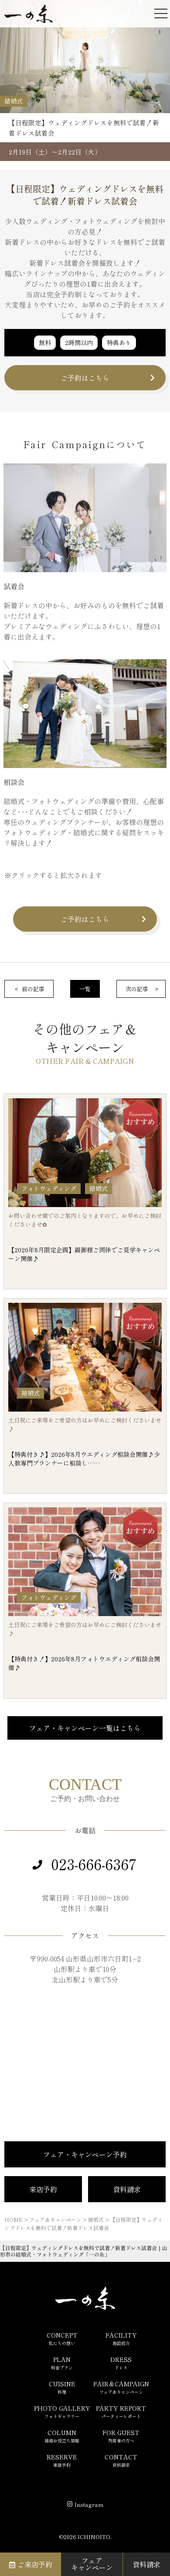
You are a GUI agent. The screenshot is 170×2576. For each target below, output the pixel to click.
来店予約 (43, 2189)
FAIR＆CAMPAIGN (121, 2387)
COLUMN (62, 2436)
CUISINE (62, 2387)
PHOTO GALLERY (62, 2412)
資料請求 (127, 2189)
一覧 (85, 989)
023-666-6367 (94, 1864)
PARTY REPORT (121, 2412)
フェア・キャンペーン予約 (85, 2154)
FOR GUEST (121, 2436)
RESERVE (62, 2460)
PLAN (62, 2363)
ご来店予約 (35, 2564)
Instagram (89, 2504)
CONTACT (121, 2460)
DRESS (121, 2363)
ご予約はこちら (85, 378)
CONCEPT (62, 2338)
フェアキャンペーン (92, 2564)
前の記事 (33, 989)
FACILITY (121, 2338)
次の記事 (137, 989)
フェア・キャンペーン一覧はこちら (85, 1728)
